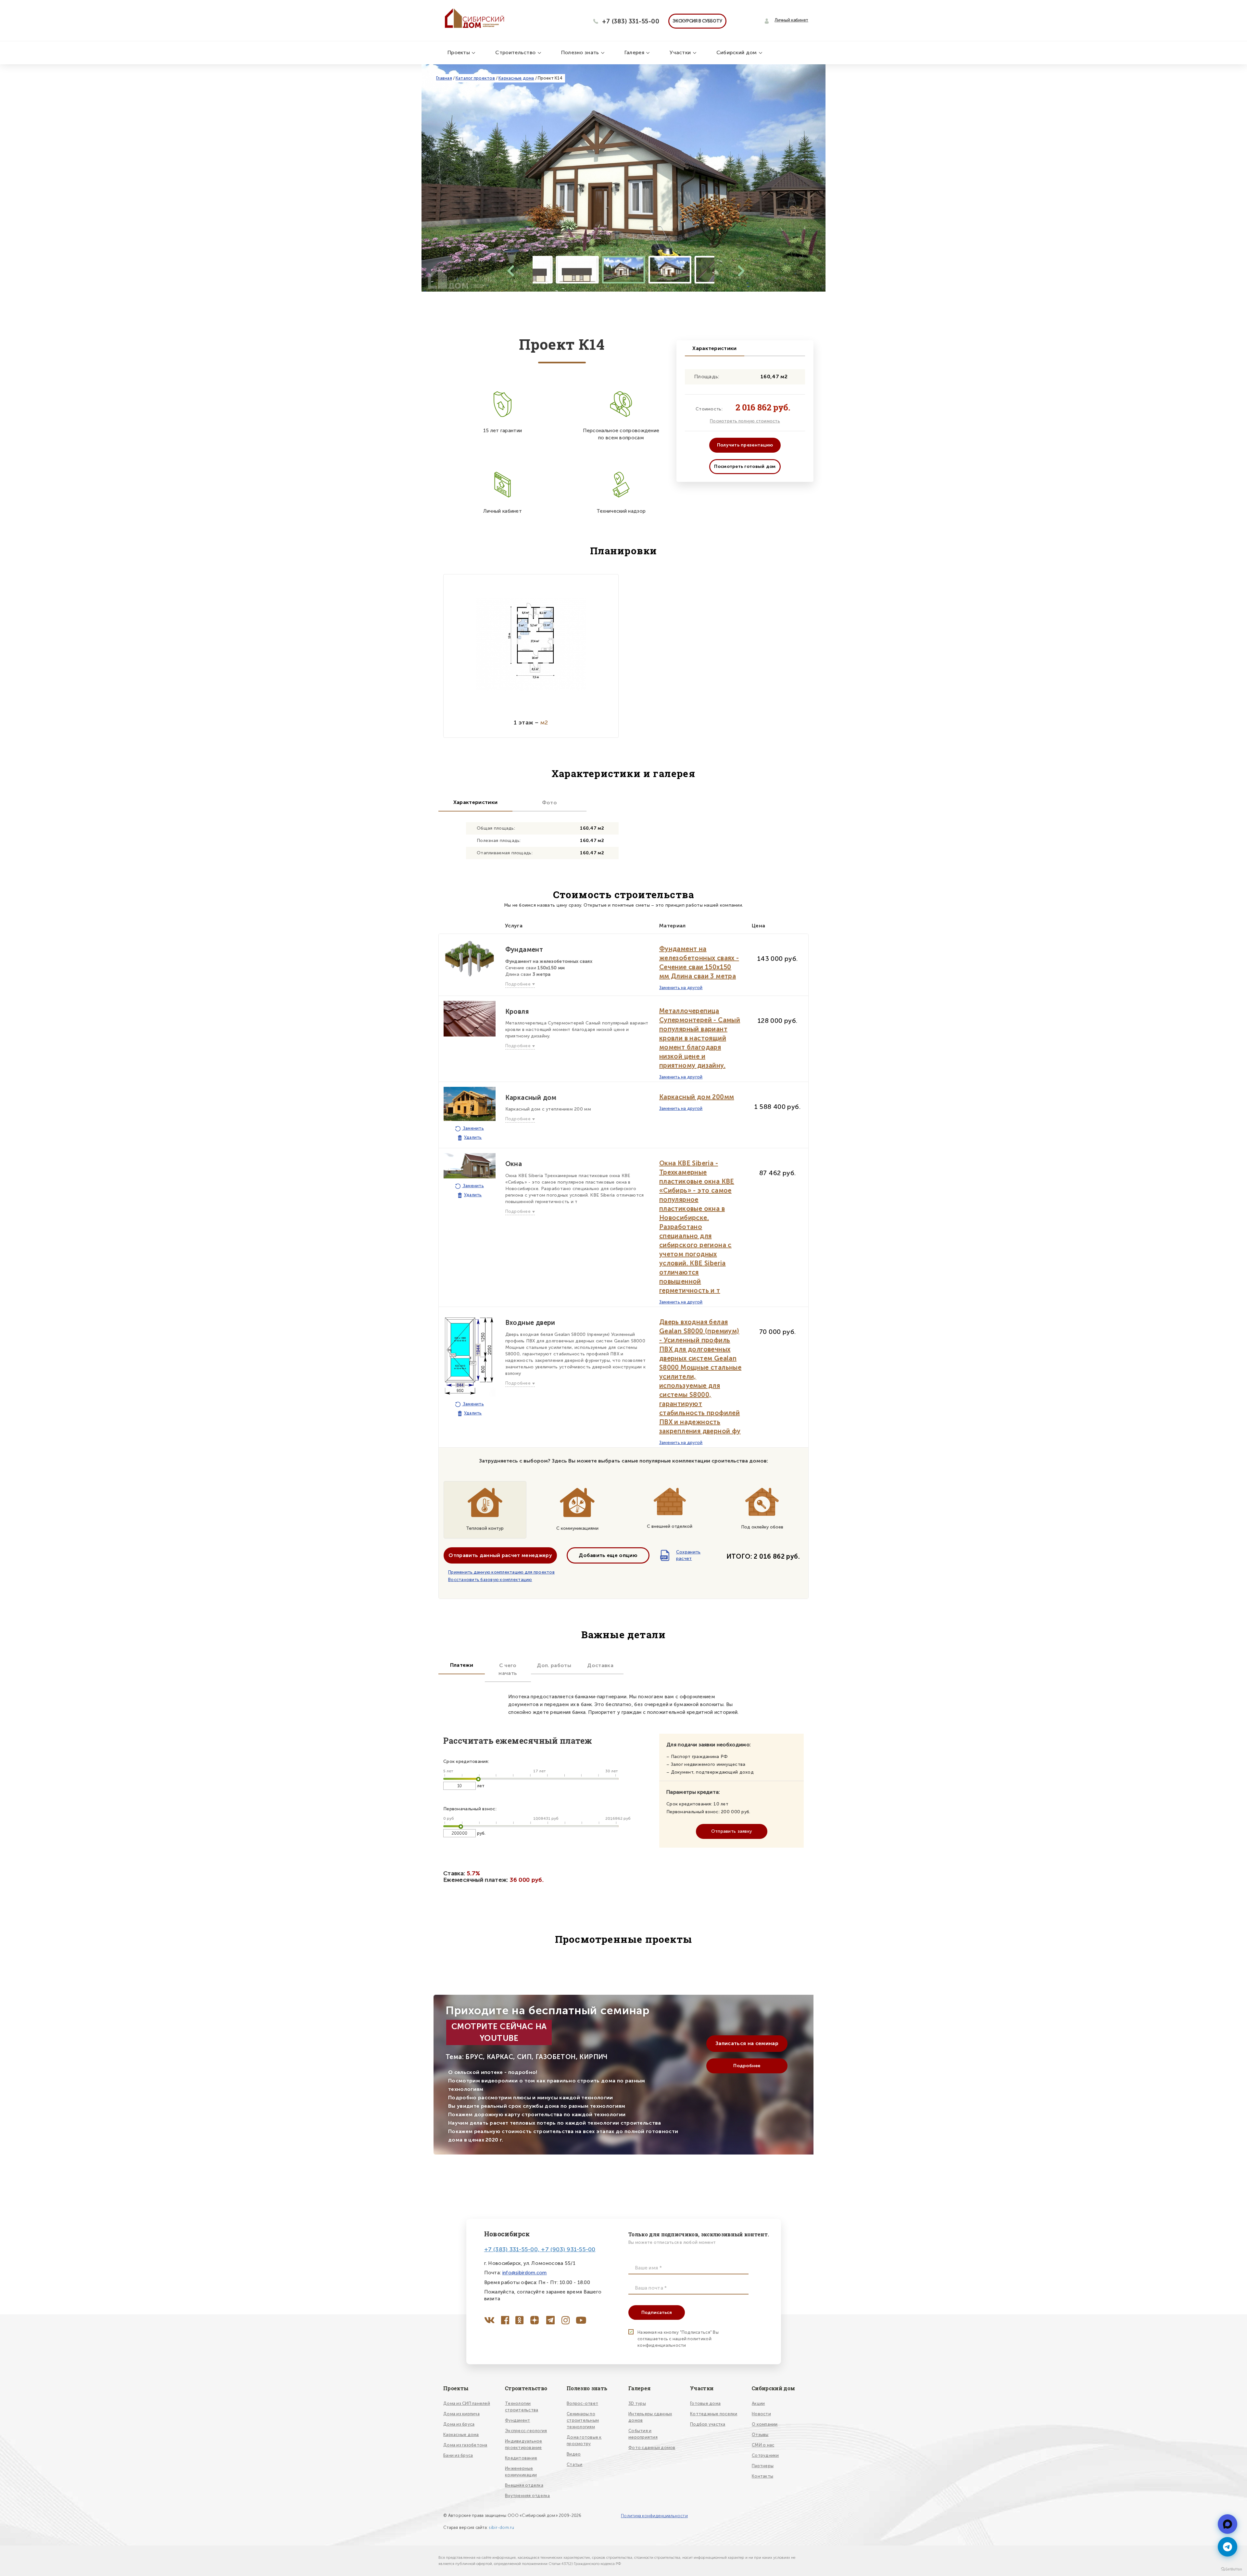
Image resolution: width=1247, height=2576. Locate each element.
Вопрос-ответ (582, 2403)
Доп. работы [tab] (554, 1665)
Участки (681, 52)
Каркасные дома (516, 78)
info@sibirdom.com (525, 2273)
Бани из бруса (458, 2455)
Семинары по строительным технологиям (583, 2420)
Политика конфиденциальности (654, 2516)
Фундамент (517, 2420)
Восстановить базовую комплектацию (490, 1580)
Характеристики (714, 348)
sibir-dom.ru (501, 2527)
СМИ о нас (763, 2445)
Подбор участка (708, 2424)
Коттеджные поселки (714, 2414)
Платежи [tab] (462, 1665)
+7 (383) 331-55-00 (631, 21)
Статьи (575, 2464)
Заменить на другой (681, 988)
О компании (765, 2424)
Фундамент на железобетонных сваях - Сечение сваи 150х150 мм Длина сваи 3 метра (699, 962)
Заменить (473, 1128)
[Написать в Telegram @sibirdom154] (1228, 2524)
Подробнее (747, 2066)
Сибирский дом (737, 52)
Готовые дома (705, 2403)
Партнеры (763, 2466)
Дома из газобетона (465, 2445)
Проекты (459, 52)
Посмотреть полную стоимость (745, 421)
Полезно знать (581, 52)
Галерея (635, 52)
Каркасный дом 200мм (697, 1097)
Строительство (516, 52)
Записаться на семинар (747, 2043)
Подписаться (657, 2312)
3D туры (637, 2403)
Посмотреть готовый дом (745, 466)
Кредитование (521, 2458)
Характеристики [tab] (475, 802)
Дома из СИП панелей (467, 2403)
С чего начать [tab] (508, 1669)
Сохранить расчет (681, 1555)
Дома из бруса (459, 2424)
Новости (761, 2414)
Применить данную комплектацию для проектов (501, 1572)
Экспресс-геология (526, 2431)
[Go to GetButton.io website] (1231, 2569)
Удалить (473, 1137)
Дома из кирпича (461, 2414)
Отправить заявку (731, 1831)
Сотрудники (765, 2455)
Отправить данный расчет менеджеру (500, 1555)
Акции (758, 2403)
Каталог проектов (475, 78)
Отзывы (760, 2435)
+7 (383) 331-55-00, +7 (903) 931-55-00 (540, 2249)
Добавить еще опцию (608, 1555)
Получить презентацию (745, 445)
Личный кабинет (791, 20)
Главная (444, 78)
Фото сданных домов (652, 2448)
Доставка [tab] (600, 1665)
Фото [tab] (549, 803)
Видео (574, 2454)
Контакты (762, 2476)
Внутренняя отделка (528, 2496)
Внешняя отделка (524, 2485)
